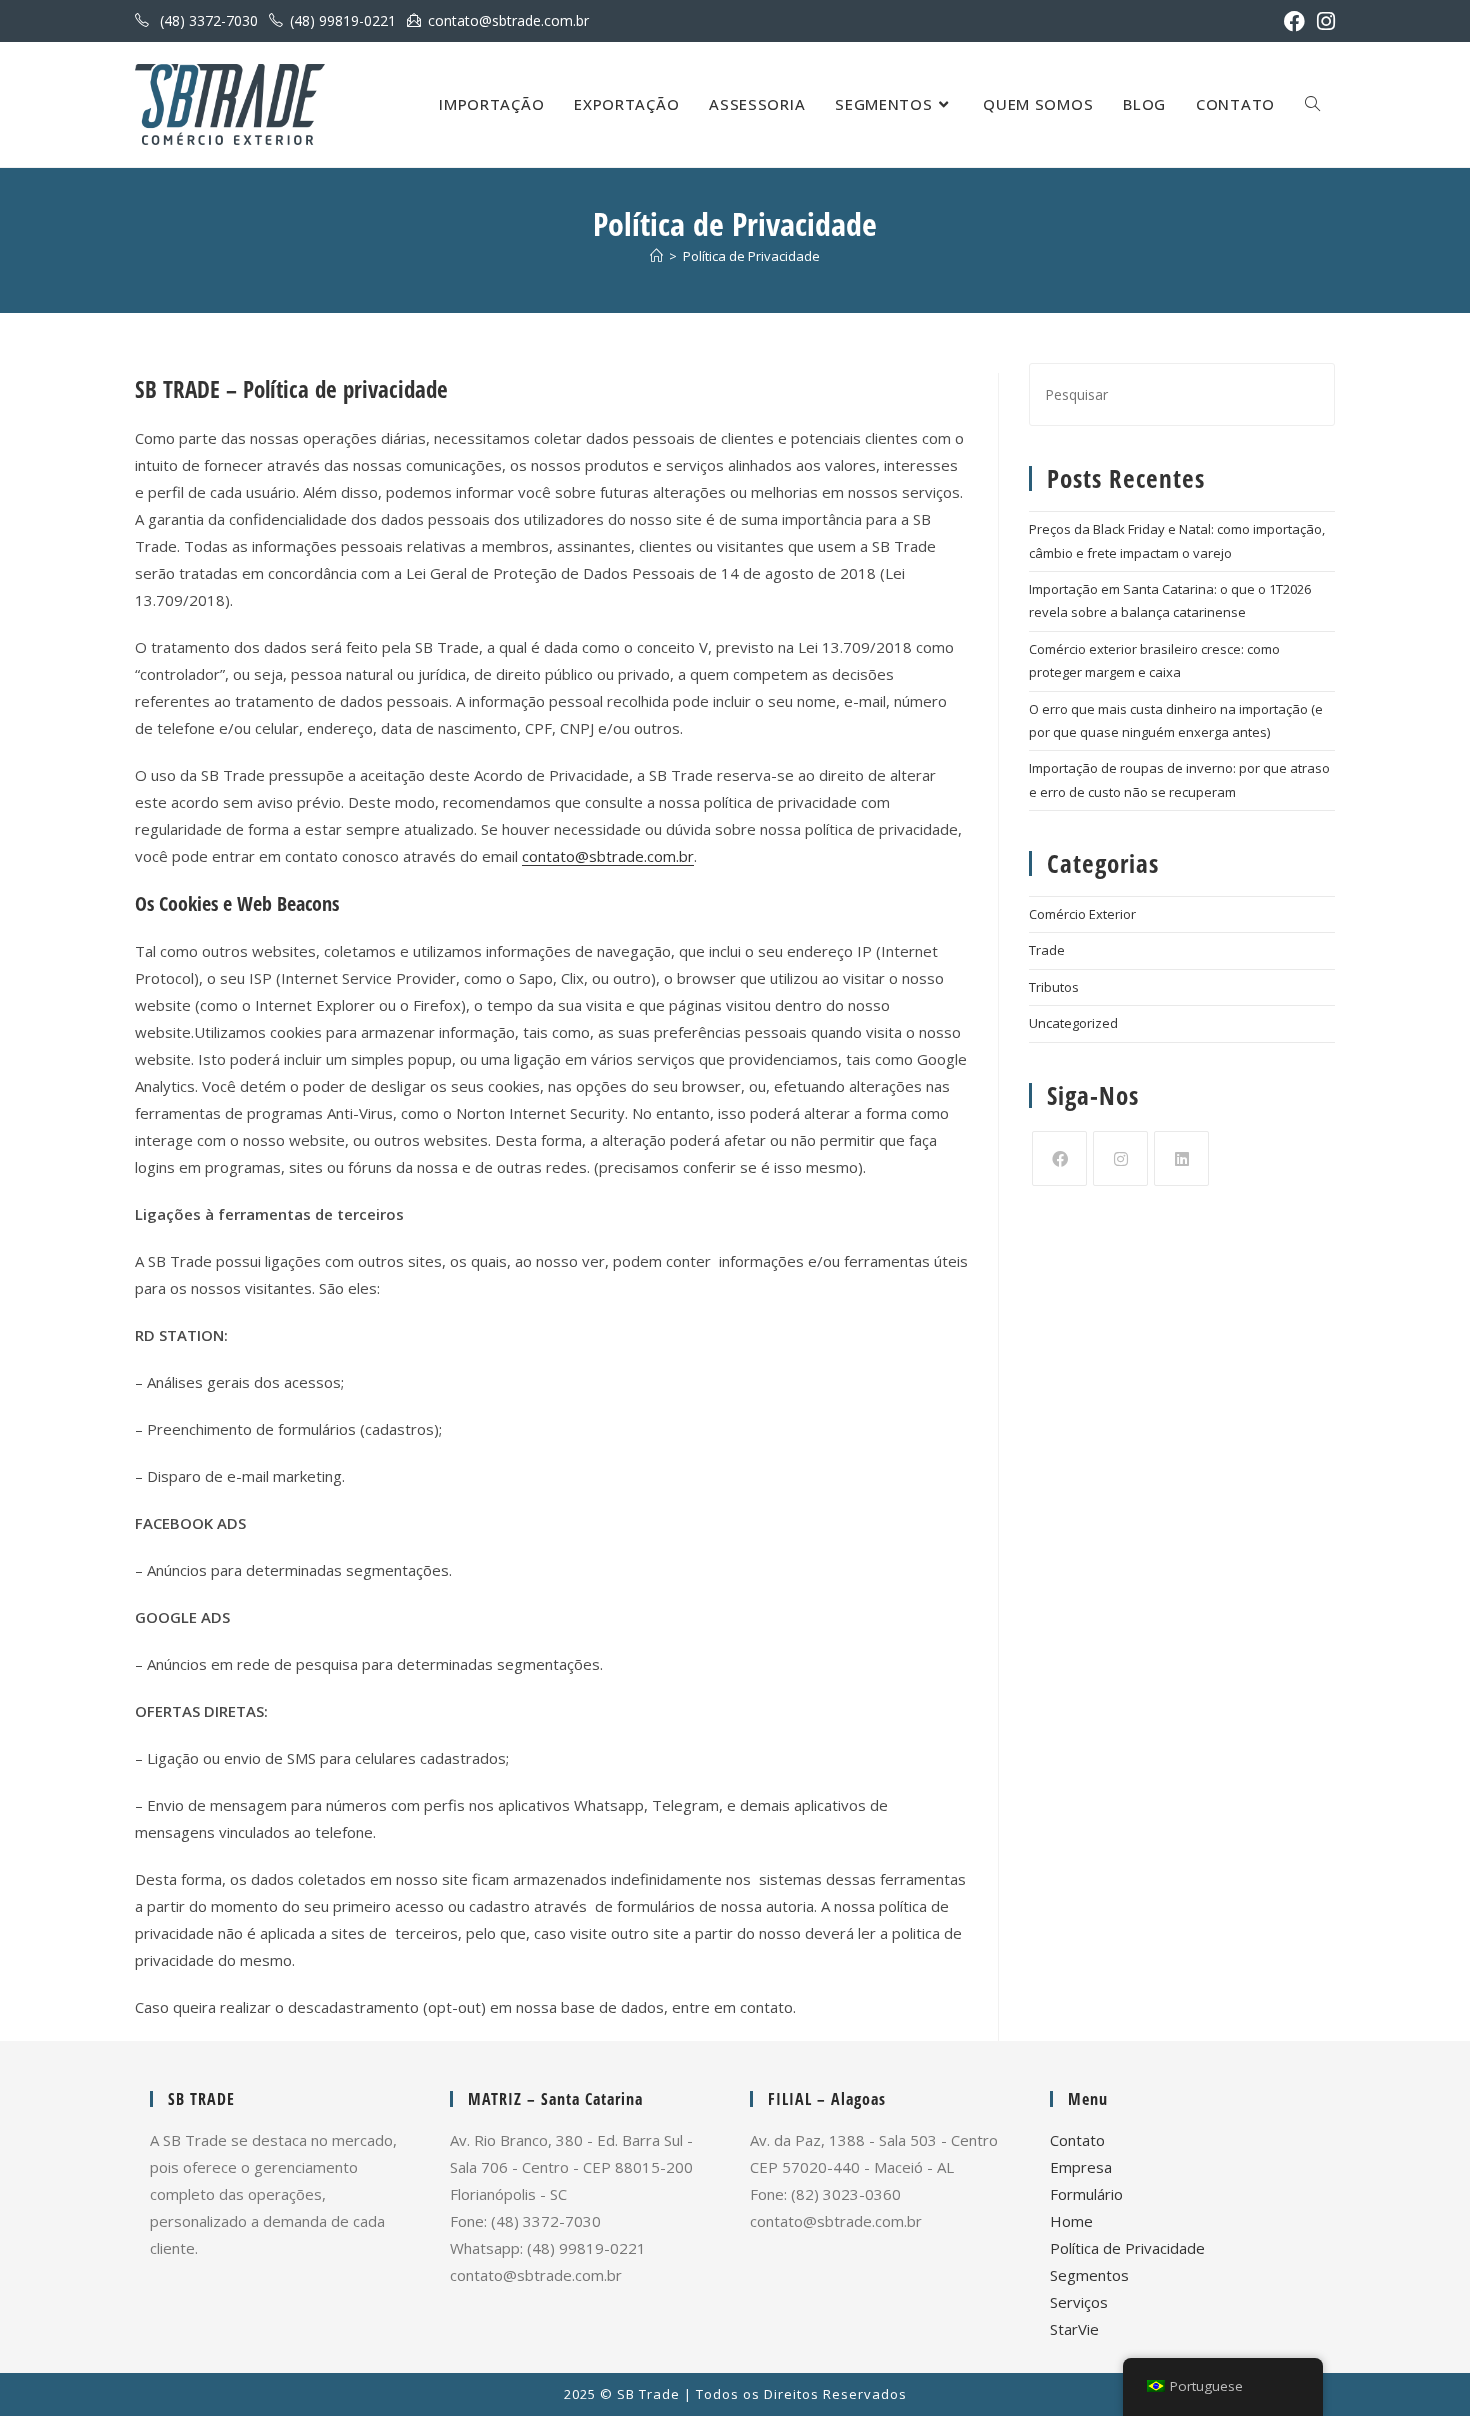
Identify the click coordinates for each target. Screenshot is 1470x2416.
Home (1071, 2221)
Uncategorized (1073, 1023)
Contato (1077, 2140)
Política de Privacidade (751, 256)
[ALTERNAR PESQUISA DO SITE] (1312, 104)
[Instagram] (1120, 1158)
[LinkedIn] (1181, 1158)
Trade (1047, 950)
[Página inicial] (656, 256)
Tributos (1054, 987)
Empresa (1081, 2167)
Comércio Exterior (1082, 914)
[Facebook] (1059, 1158)
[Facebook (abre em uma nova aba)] (1294, 21)
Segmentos (1089, 2275)
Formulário (1086, 2194)
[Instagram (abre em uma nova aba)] (1323, 21)
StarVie (1074, 2329)
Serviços (1079, 2302)
